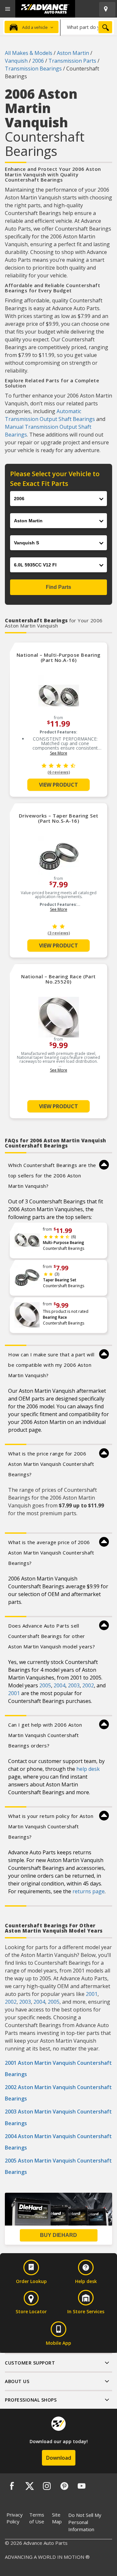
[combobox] (87, 27)
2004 (59, 1685)
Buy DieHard (58, 2235)
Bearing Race (55, 1317)
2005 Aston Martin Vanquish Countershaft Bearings (58, 2166)
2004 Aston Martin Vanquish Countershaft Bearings (58, 2142)
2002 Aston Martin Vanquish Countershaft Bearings (58, 2093)
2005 (45, 1685)
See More (59, 753)
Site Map (57, 2518)
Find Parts (58, 587)
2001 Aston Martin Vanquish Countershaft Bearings (58, 2068)
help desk (88, 1769)
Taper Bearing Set (60, 1280)
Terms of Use (37, 2518)
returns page (89, 1891)
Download (59, 2458)
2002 (88, 1685)
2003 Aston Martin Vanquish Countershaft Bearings (58, 2117)
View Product (58, 785)
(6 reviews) (59, 772)
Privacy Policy (15, 2518)
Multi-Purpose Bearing (64, 1243)
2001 (14, 1693)
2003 (74, 1685)
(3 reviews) (59, 933)
